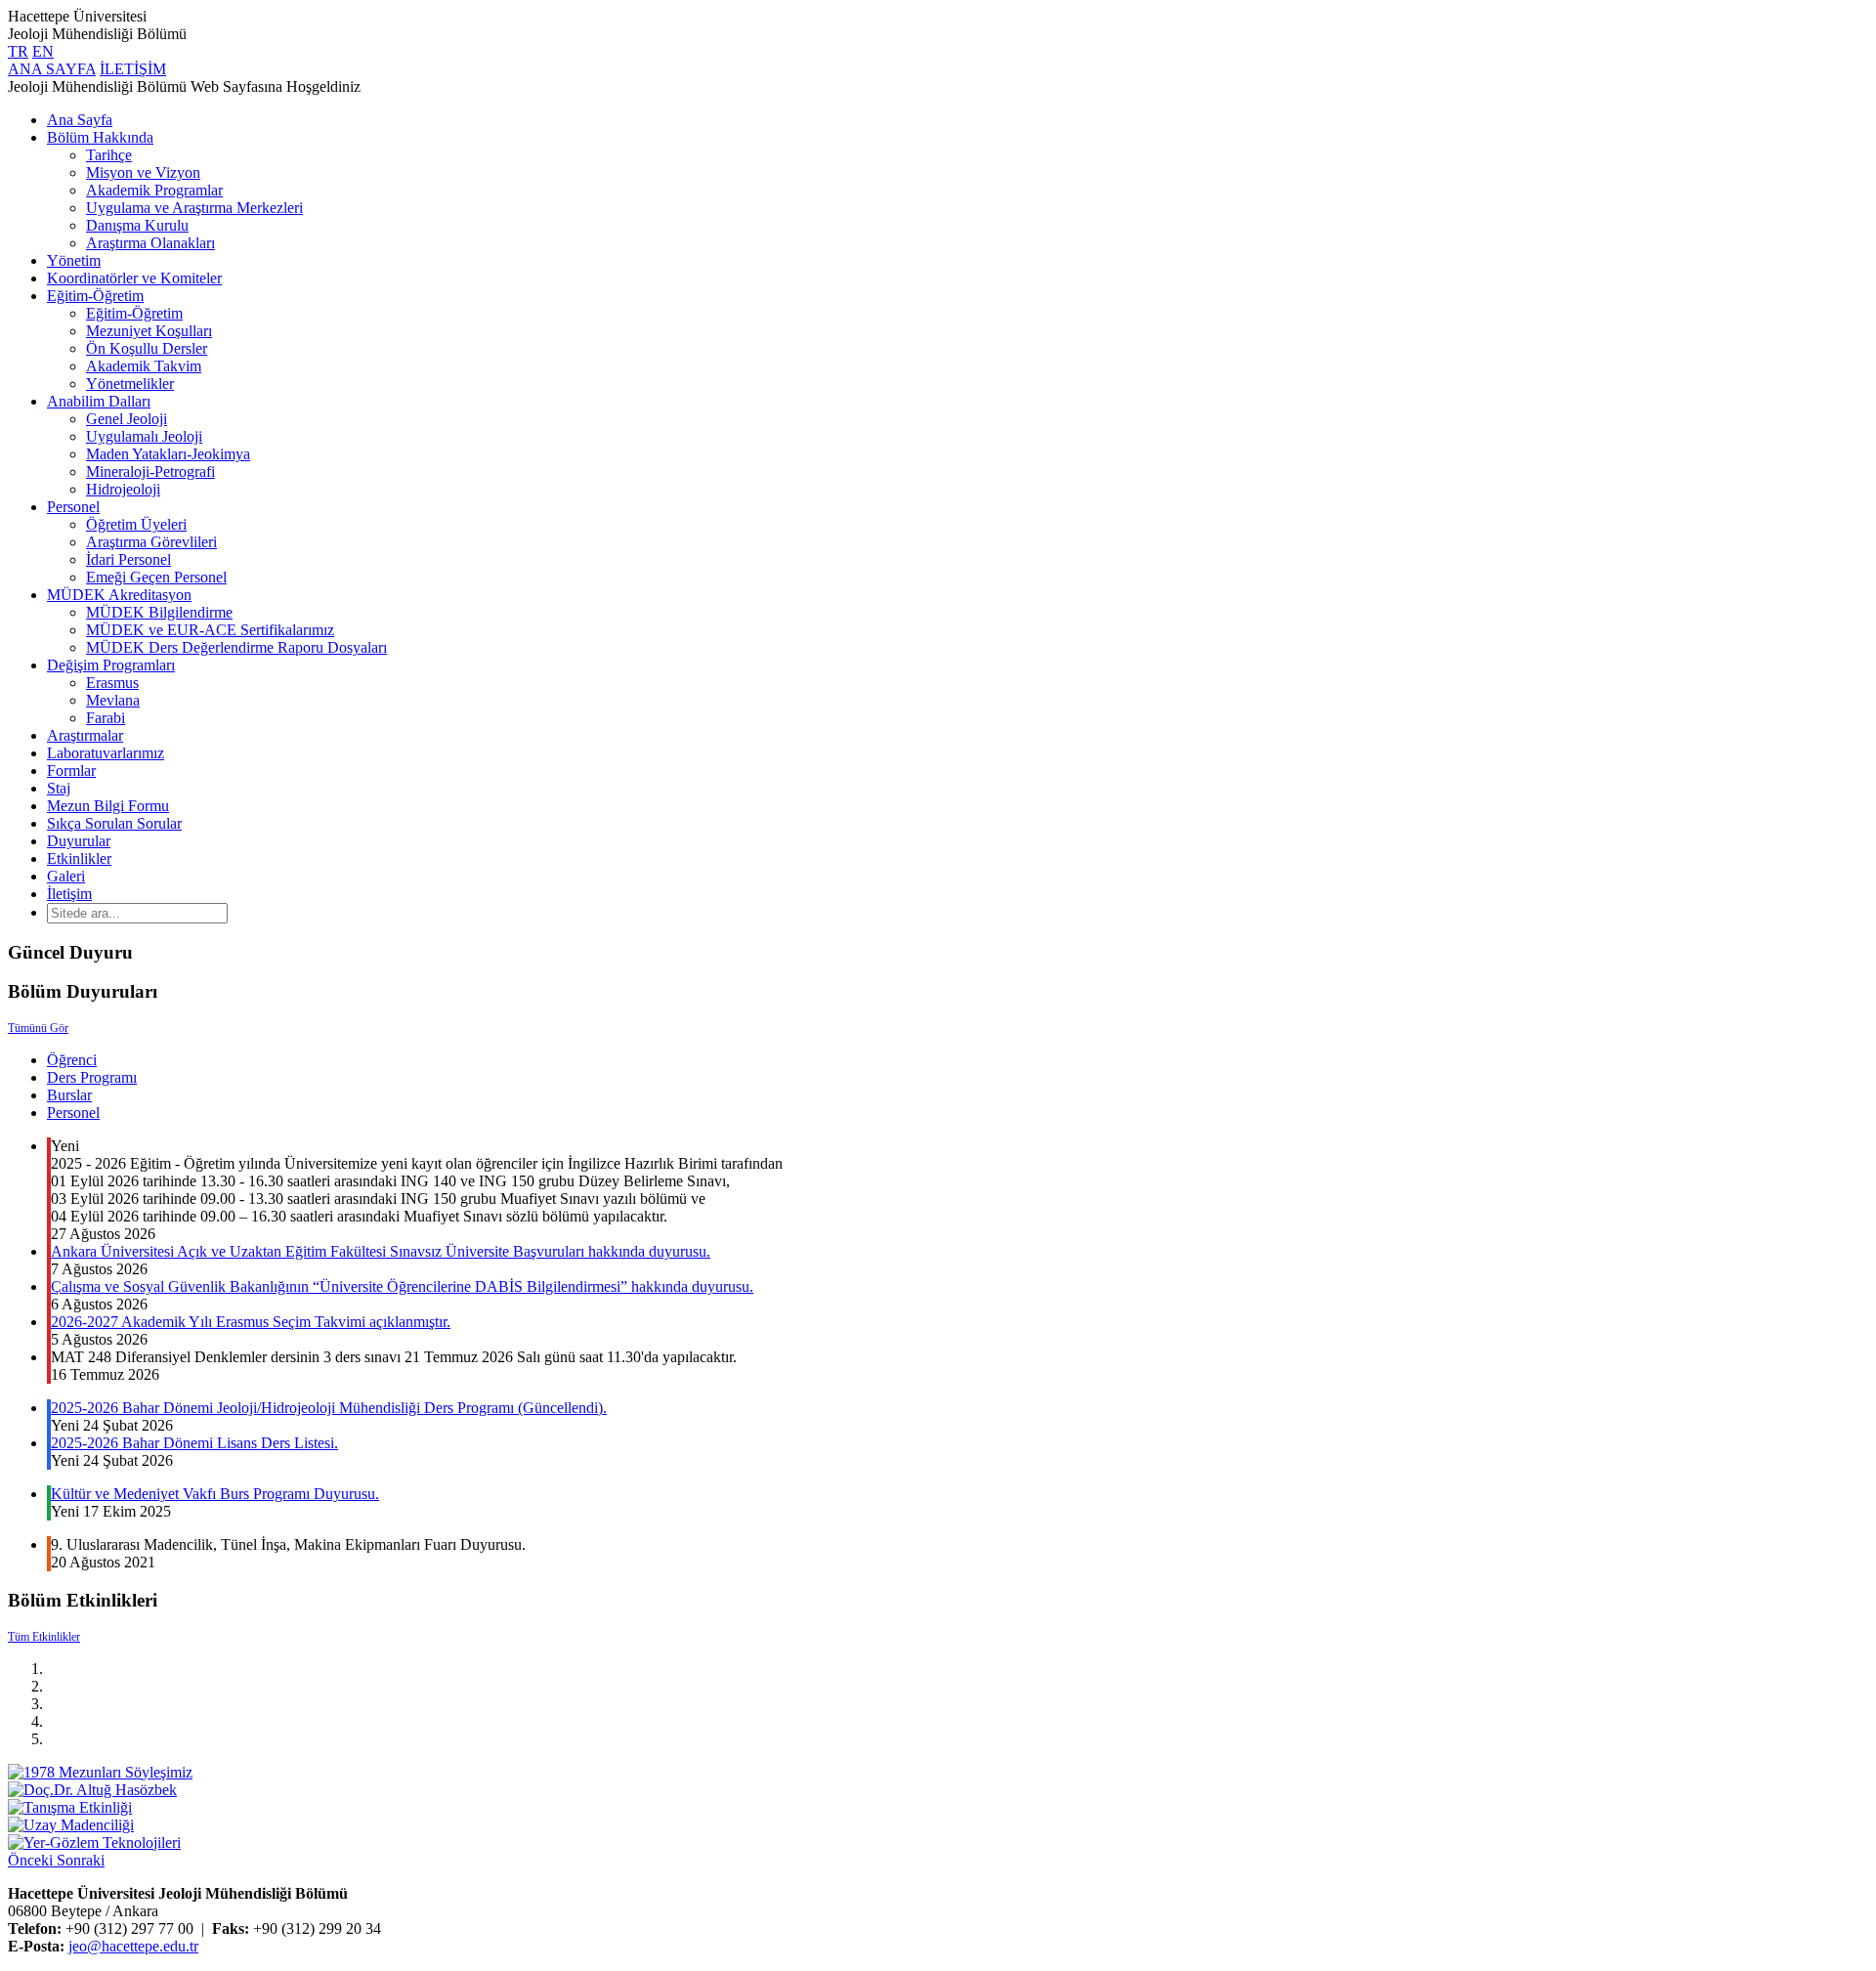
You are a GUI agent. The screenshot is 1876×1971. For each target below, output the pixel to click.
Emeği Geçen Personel (156, 577)
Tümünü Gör (38, 1028)
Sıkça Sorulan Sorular (114, 823)
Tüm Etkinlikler (44, 1637)
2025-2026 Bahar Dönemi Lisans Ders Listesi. (194, 1443)
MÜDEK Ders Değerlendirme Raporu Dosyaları (236, 647)
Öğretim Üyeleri (136, 524)
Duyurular (79, 841)
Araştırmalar (85, 735)
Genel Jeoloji (127, 419)
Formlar (71, 771)
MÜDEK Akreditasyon (119, 595)
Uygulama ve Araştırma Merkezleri (194, 208)
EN (43, 51)
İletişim (69, 894)
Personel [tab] (73, 1113)
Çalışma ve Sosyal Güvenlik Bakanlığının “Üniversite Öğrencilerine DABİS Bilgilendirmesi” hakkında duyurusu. (402, 1286)
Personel (73, 507)
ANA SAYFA (52, 69)
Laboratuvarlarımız (106, 753)
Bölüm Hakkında (100, 137)
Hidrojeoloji (123, 489)
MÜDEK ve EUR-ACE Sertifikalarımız (210, 630)
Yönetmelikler (130, 384)
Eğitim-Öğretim (95, 296)
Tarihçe (109, 155)
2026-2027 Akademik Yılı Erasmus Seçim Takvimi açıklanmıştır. (251, 1322)
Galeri (66, 876)
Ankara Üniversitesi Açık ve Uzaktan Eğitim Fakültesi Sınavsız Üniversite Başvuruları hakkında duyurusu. (381, 1251)
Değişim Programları (111, 665)
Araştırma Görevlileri (151, 542)
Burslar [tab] (69, 1095)
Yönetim (74, 260)
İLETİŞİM (133, 69)
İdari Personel (128, 559)
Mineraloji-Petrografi (150, 471)
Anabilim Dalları (99, 401)
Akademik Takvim (144, 366)
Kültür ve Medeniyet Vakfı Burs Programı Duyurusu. (215, 1494)
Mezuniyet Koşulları (149, 331)
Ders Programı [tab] (92, 1077)
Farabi (106, 718)
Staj (59, 788)
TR (18, 51)
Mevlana (113, 700)
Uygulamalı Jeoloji (144, 436)
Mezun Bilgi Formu (108, 806)
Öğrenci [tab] (72, 1060)
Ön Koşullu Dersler (147, 348)
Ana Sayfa (80, 120)
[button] (32, 1860)
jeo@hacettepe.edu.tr (133, 1946)
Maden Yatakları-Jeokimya (168, 454)
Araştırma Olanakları (150, 243)
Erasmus (112, 683)
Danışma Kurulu (137, 225)
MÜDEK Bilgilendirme (159, 612)
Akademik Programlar (154, 190)
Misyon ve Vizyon (143, 172)
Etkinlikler (79, 858)
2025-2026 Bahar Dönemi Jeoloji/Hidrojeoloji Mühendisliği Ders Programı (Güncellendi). (329, 1408)
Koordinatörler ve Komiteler (134, 278)
